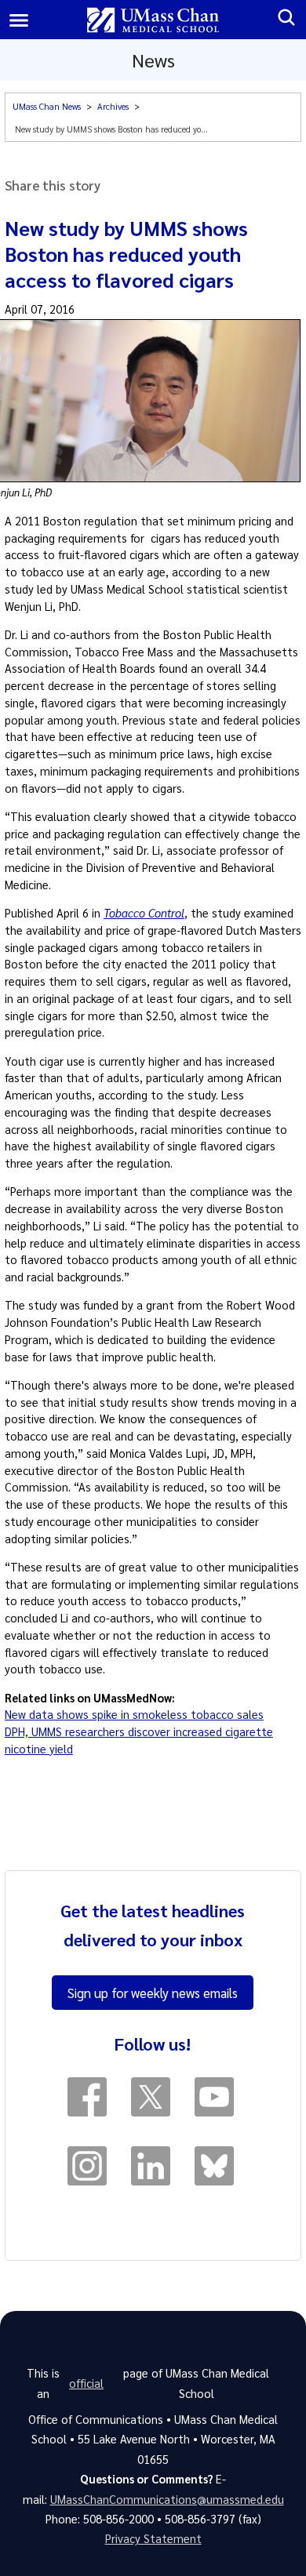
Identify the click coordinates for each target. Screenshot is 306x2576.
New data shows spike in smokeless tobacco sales (134, 1714)
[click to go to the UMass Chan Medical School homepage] (153, 20)
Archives (113, 106)
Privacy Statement (153, 2538)
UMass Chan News (47, 106)
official (86, 2383)
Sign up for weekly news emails (153, 1993)
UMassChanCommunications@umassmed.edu (167, 2499)
